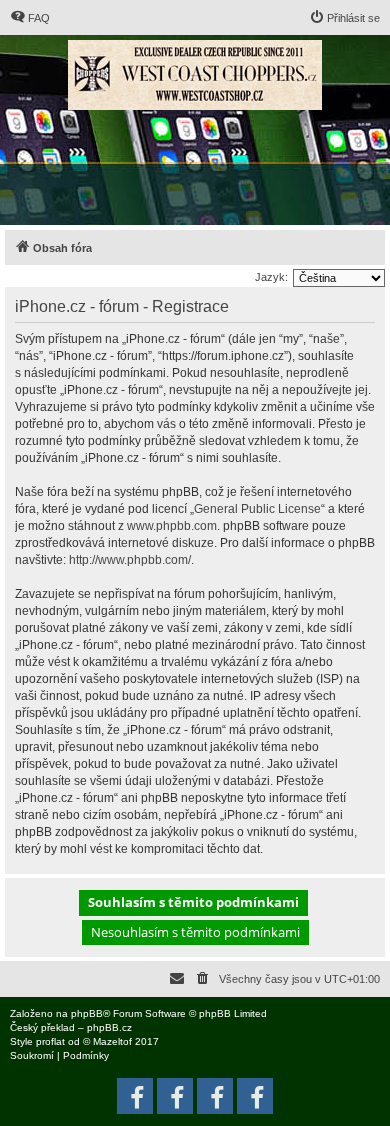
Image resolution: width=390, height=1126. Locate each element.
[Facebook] (255, 1096)
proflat (50, 1041)
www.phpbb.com (172, 526)
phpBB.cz (109, 1027)
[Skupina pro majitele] (215, 1096)
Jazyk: (271, 277)
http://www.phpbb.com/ (130, 560)
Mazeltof (112, 1041)
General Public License (257, 509)
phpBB (87, 1013)
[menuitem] (30, 18)
